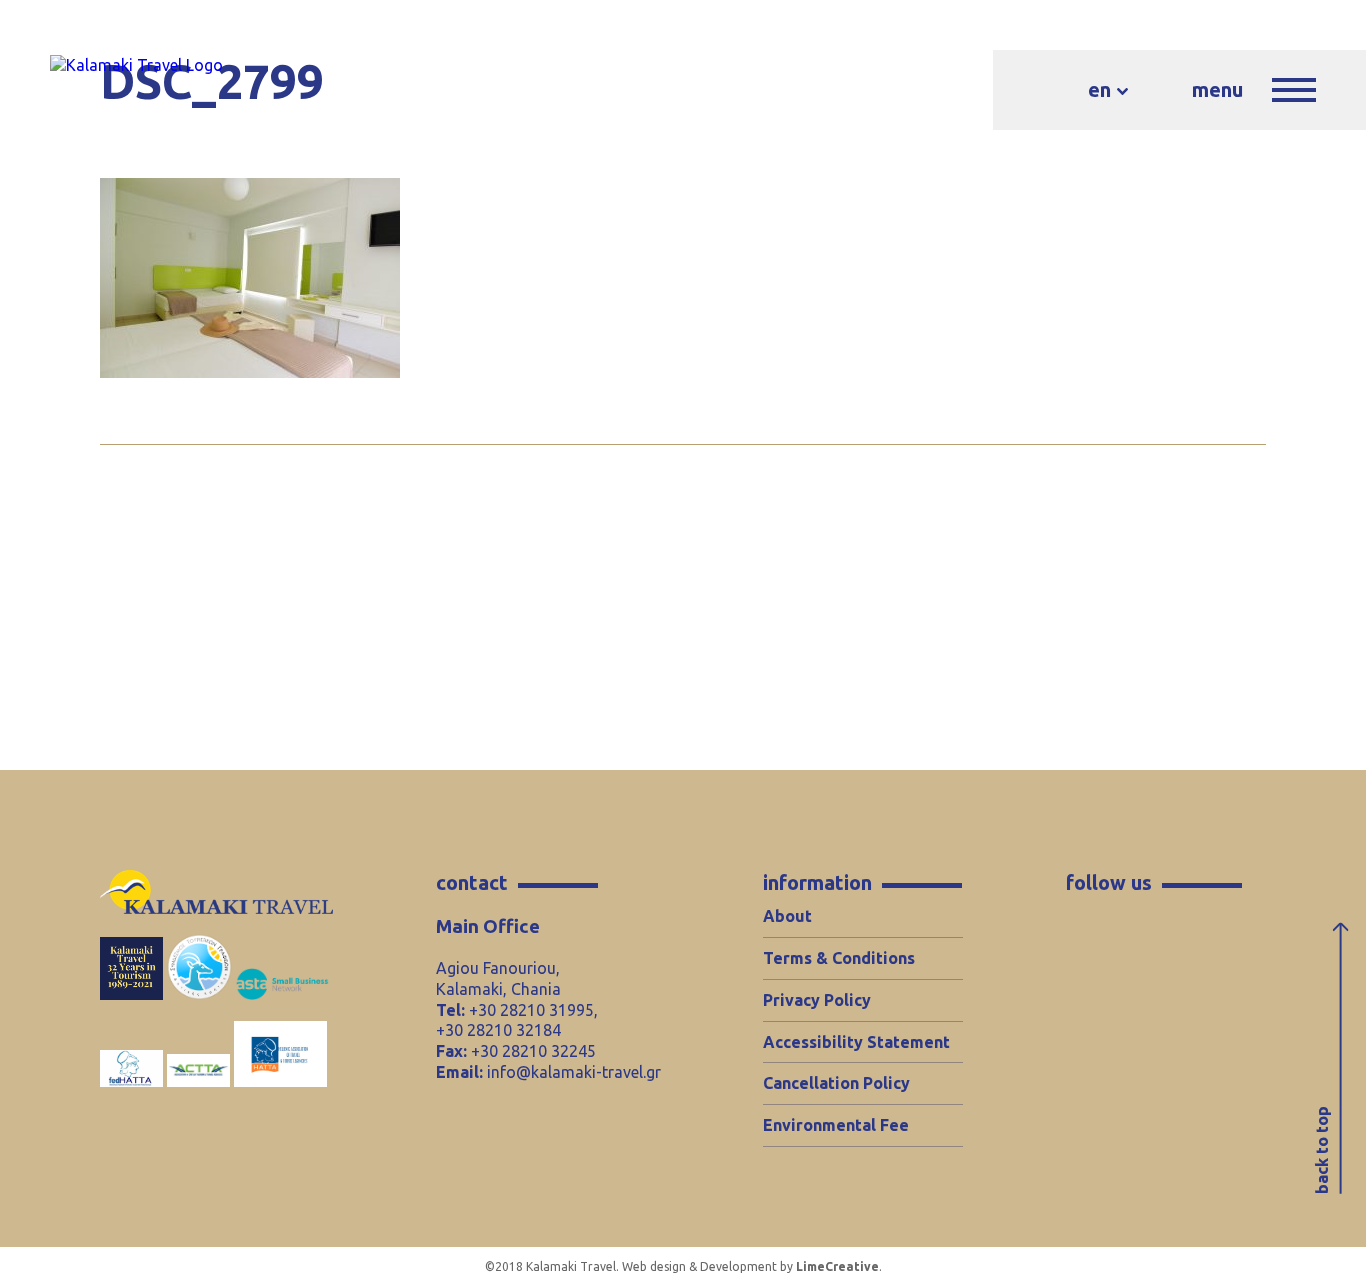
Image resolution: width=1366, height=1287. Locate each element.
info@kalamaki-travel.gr (574, 1072)
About (787, 916)
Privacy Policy (817, 1000)
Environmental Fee (836, 1125)
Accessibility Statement (856, 1042)
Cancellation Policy (836, 1083)
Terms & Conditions (839, 958)
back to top (1322, 1151)
